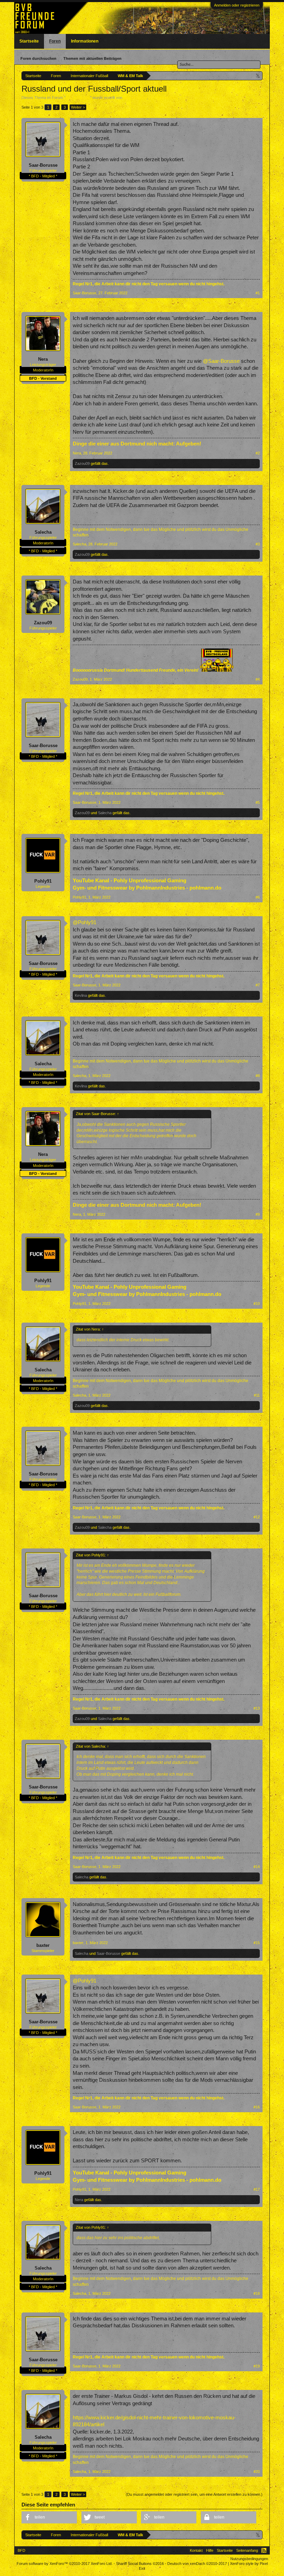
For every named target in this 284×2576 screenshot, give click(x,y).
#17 (257, 2189)
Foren (55, 41)
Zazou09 (82, 463)
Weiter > (78, 107)
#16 (257, 2107)
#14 (257, 1867)
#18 (257, 2293)
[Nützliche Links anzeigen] (258, 76)
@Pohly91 (85, 922)
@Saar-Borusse (221, 361)
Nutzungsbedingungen (249, 2559)
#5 (258, 802)
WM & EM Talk (78, 98)
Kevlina (81, 995)
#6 (258, 897)
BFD (21, 2550)
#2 (258, 453)
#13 (257, 1708)
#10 (257, 1304)
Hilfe (210, 2550)
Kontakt (196, 2550)
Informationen (85, 41)
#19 (257, 2366)
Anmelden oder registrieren (237, 5)
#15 (257, 1943)
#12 (257, 1517)
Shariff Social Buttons (140, 2564)
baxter (43, 1945)
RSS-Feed (264, 2550)
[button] (49, 2517)
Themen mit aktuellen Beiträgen (92, 58)
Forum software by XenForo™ (65, 2564)
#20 (257, 2472)
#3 (258, 544)
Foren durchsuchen (38, 58)
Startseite (29, 41)
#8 (258, 1076)
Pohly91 (43, 881)
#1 (258, 293)
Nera (43, 359)
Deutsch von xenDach (197, 2564)
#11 (257, 1395)
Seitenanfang (247, 2550)
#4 (258, 679)
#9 (258, 1214)
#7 (258, 985)
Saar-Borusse (135, 98)
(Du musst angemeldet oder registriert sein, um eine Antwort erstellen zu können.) (194, 2494)
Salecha (43, 532)
